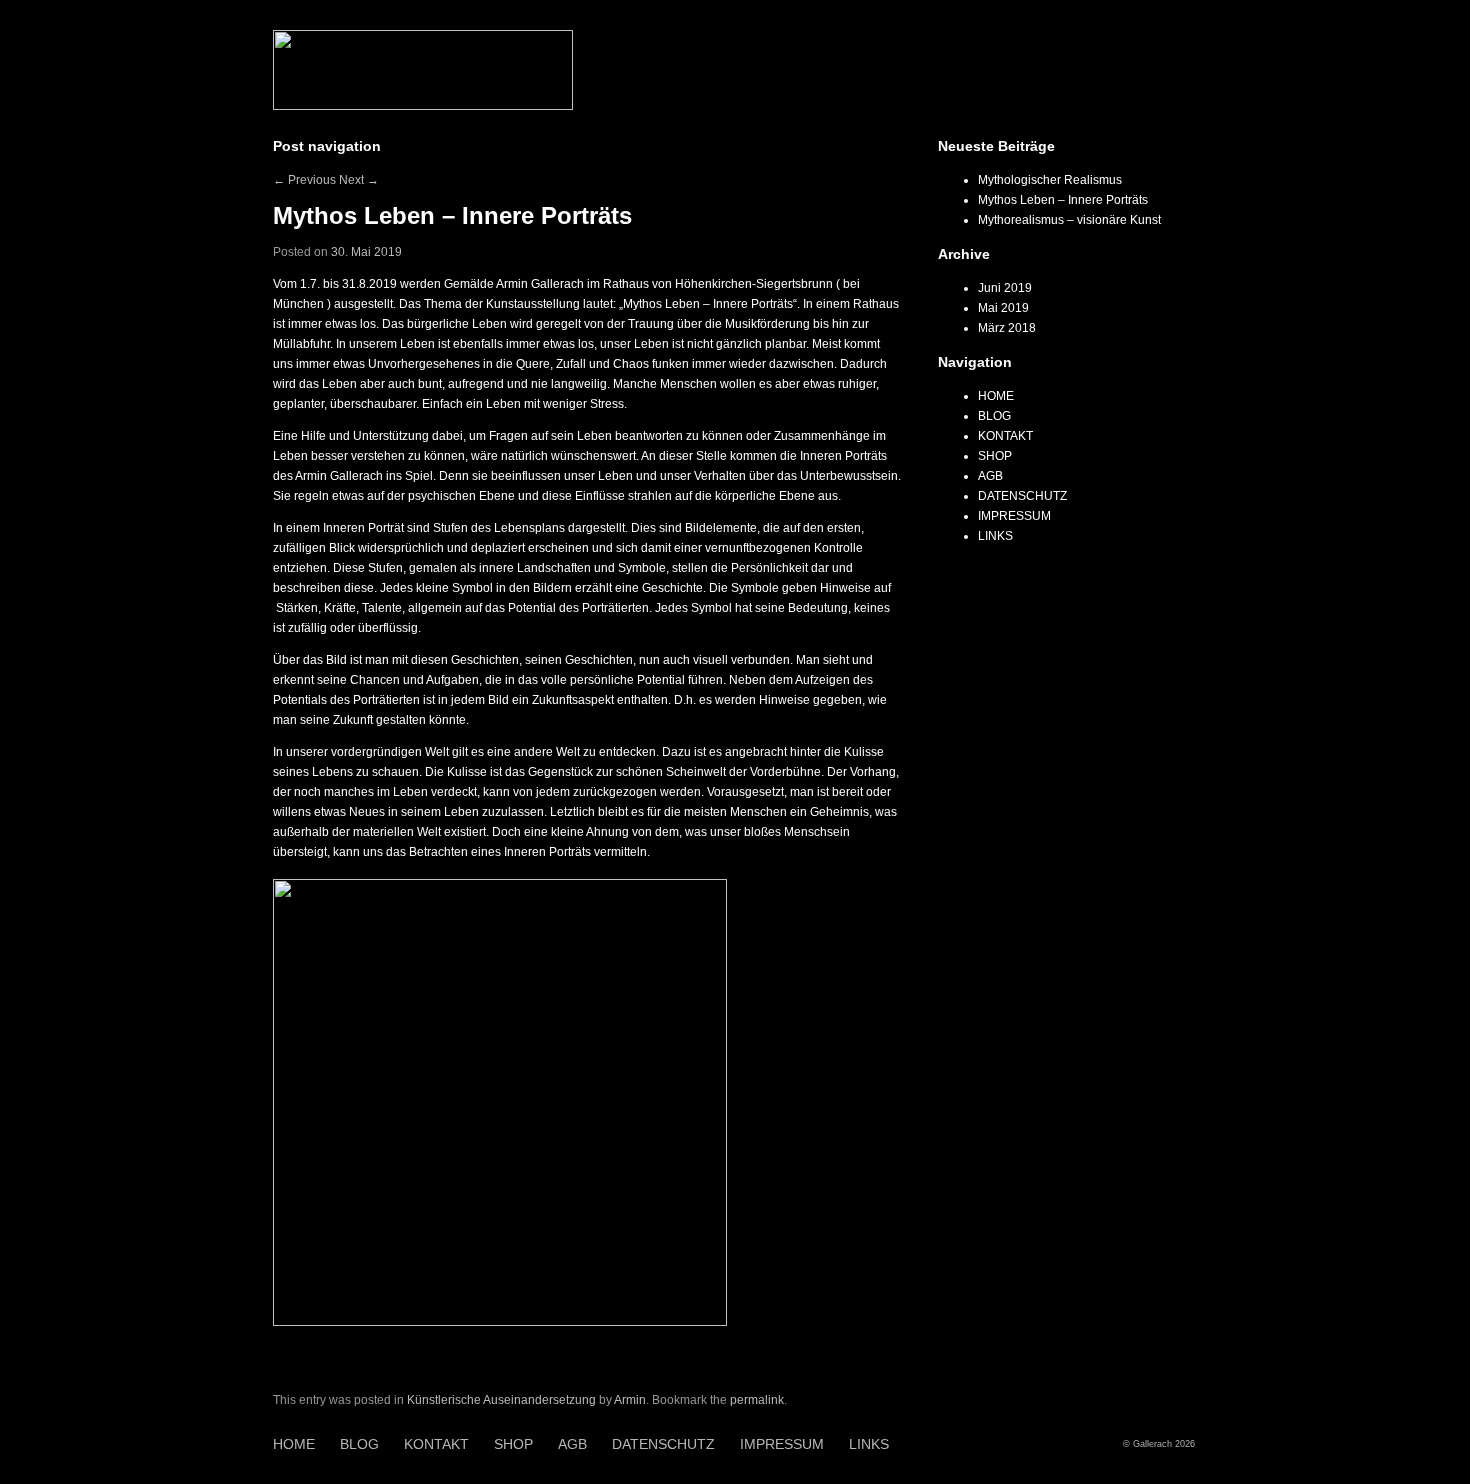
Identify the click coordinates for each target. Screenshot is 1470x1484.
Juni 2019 (1005, 288)
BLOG (994, 416)
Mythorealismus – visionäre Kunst (1069, 220)
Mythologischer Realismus (1050, 180)
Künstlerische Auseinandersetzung (501, 1400)
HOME (996, 396)
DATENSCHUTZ (1022, 496)
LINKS (995, 536)
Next (359, 180)
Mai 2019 (1003, 308)
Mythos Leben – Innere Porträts (1063, 200)
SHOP (995, 456)
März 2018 (1007, 328)
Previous (304, 180)
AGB (990, 476)
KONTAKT (1005, 436)
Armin (630, 1400)
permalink (757, 1400)
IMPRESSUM (1014, 516)
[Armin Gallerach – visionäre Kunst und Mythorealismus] (423, 106)
